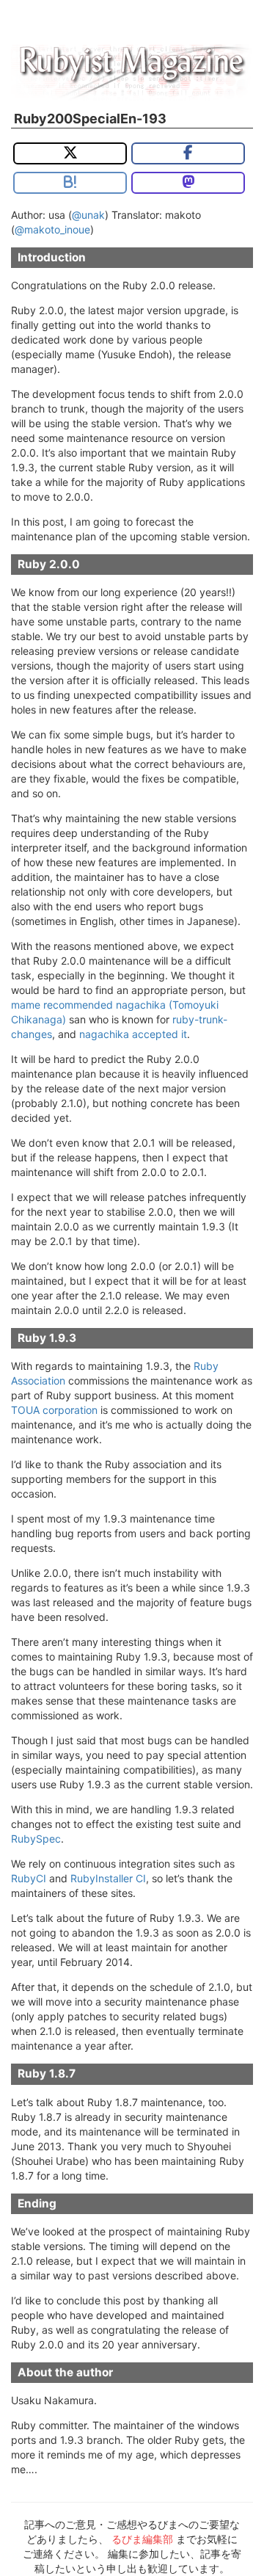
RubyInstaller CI (108, 1878)
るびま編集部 (142, 2539)
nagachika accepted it (133, 1034)
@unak (88, 215)
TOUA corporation (54, 1410)
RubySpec (36, 1839)
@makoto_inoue (52, 229)
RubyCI (29, 1878)
